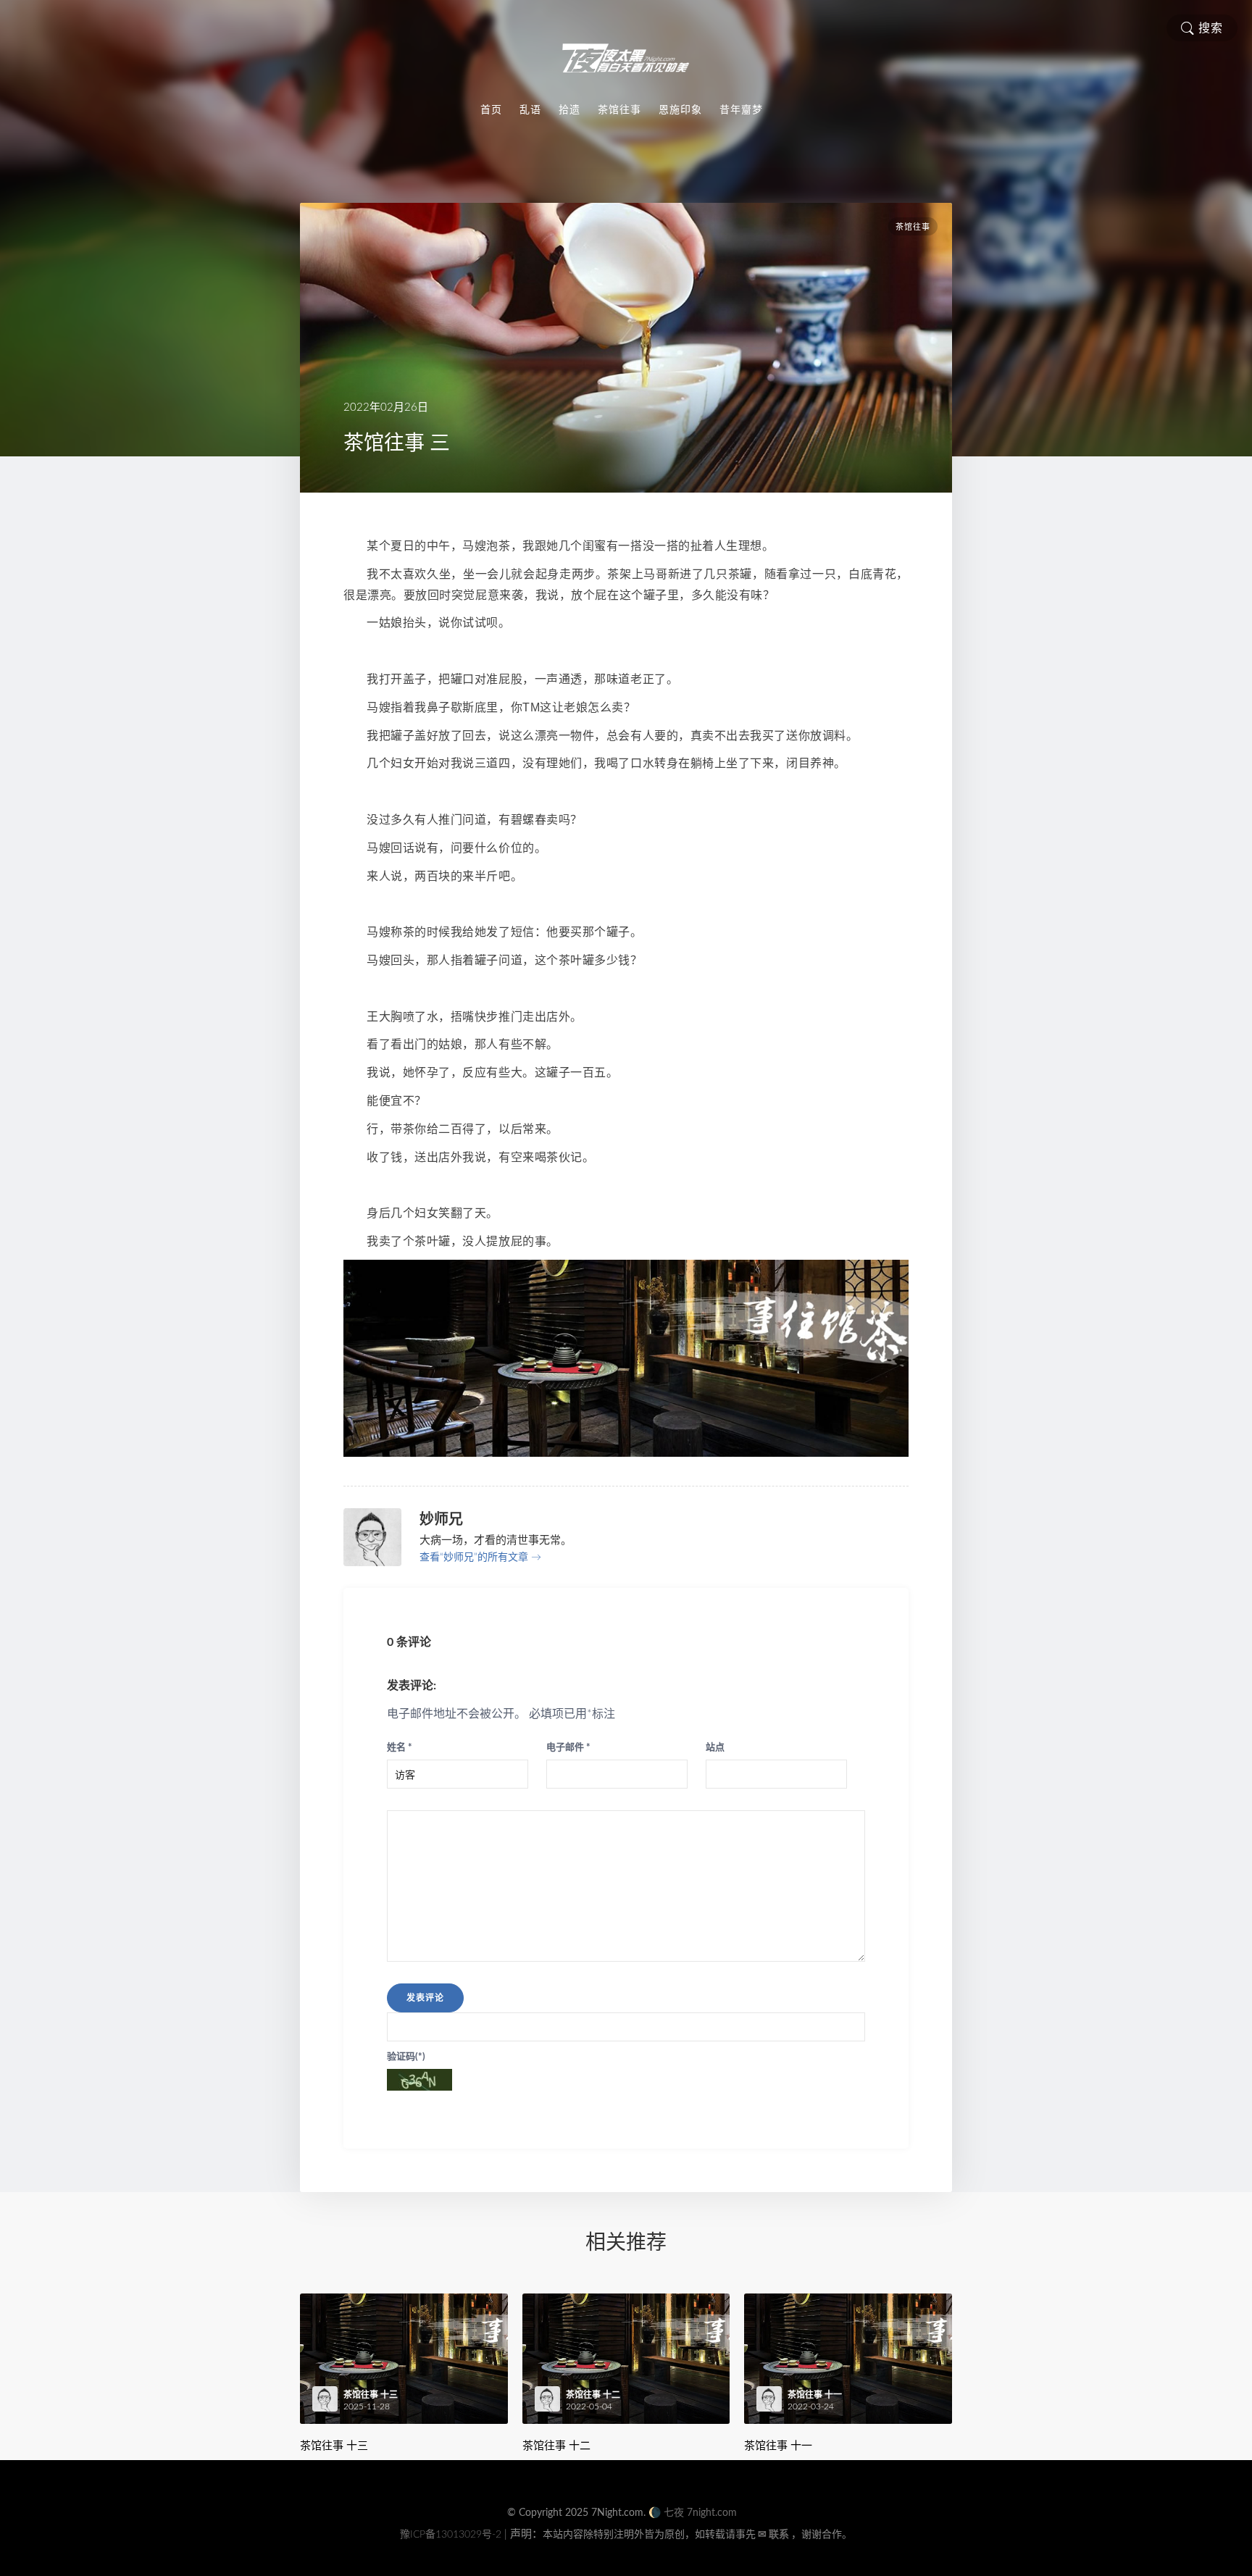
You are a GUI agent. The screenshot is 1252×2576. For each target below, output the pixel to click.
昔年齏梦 (741, 109)
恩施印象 (680, 109)
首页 (491, 109)
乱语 (530, 109)
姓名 (400, 1748)
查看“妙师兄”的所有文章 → (480, 1557)
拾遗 (569, 109)
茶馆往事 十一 (778, 2445)
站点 (715, 1748)
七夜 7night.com (700, 2513)
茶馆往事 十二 (556, 2445)
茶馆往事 (619, 109)
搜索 (1211, 28)
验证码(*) (406, 2057)
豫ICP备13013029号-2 (451, 2535)
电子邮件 (568, 1748)
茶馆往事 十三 (334, 2445)
